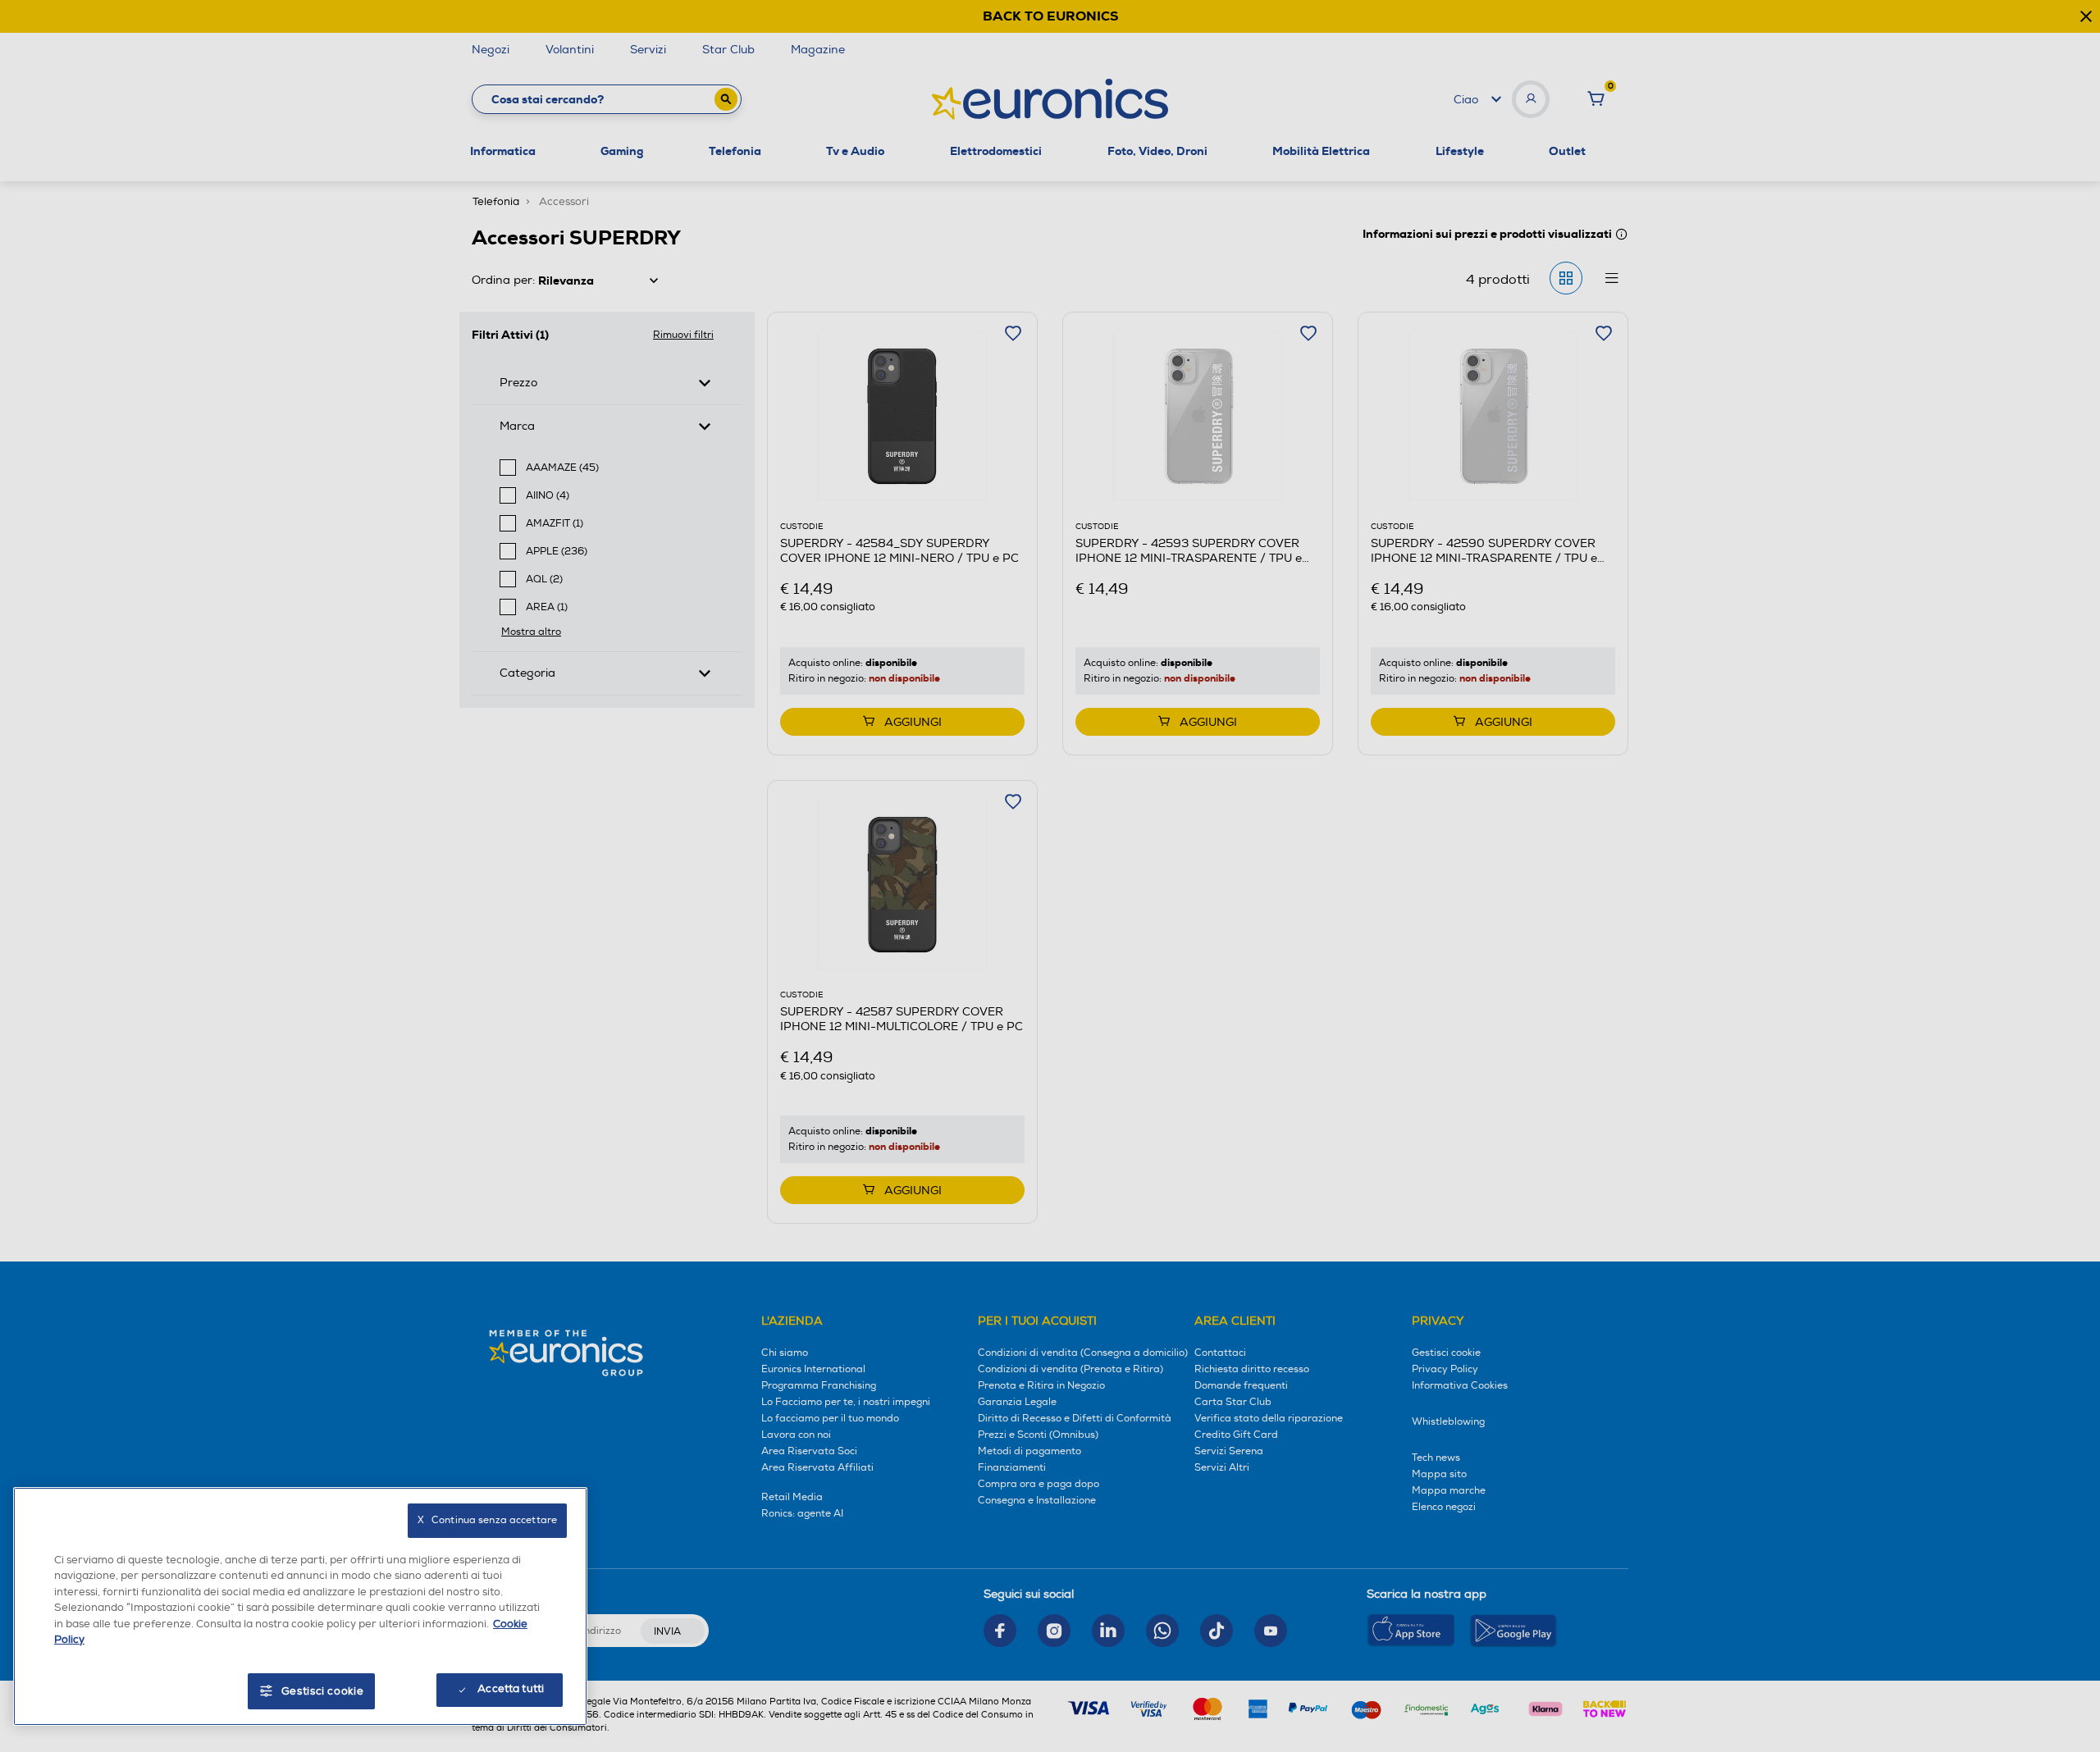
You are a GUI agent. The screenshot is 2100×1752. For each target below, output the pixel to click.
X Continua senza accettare (487, 1520)
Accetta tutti (511, 1689)
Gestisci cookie (323, 1691)
